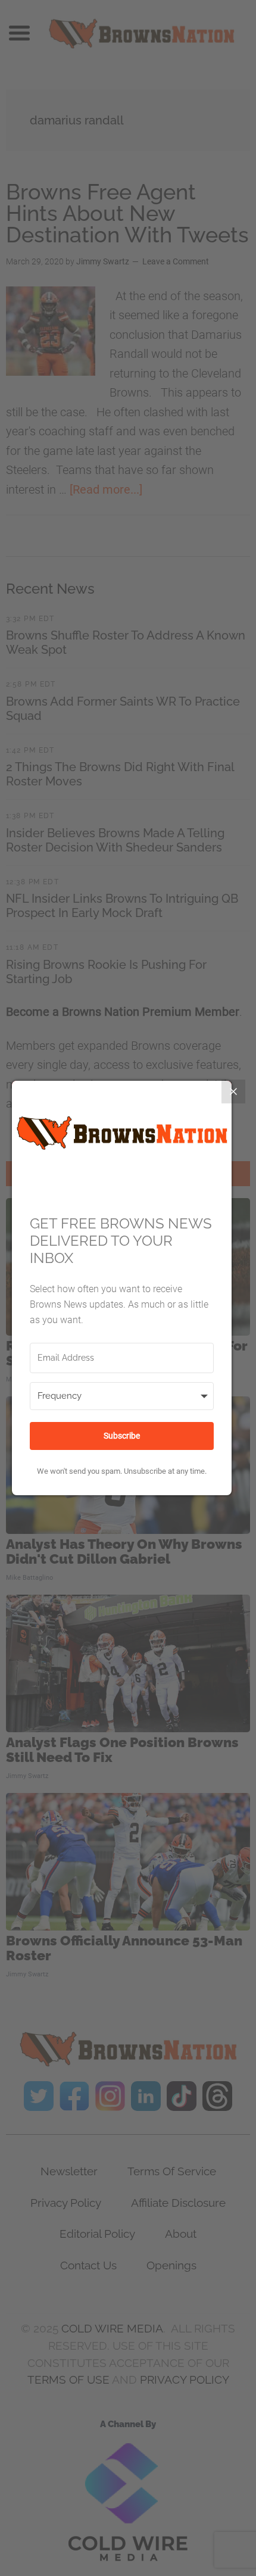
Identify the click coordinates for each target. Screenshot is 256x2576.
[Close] (233, 1091)
